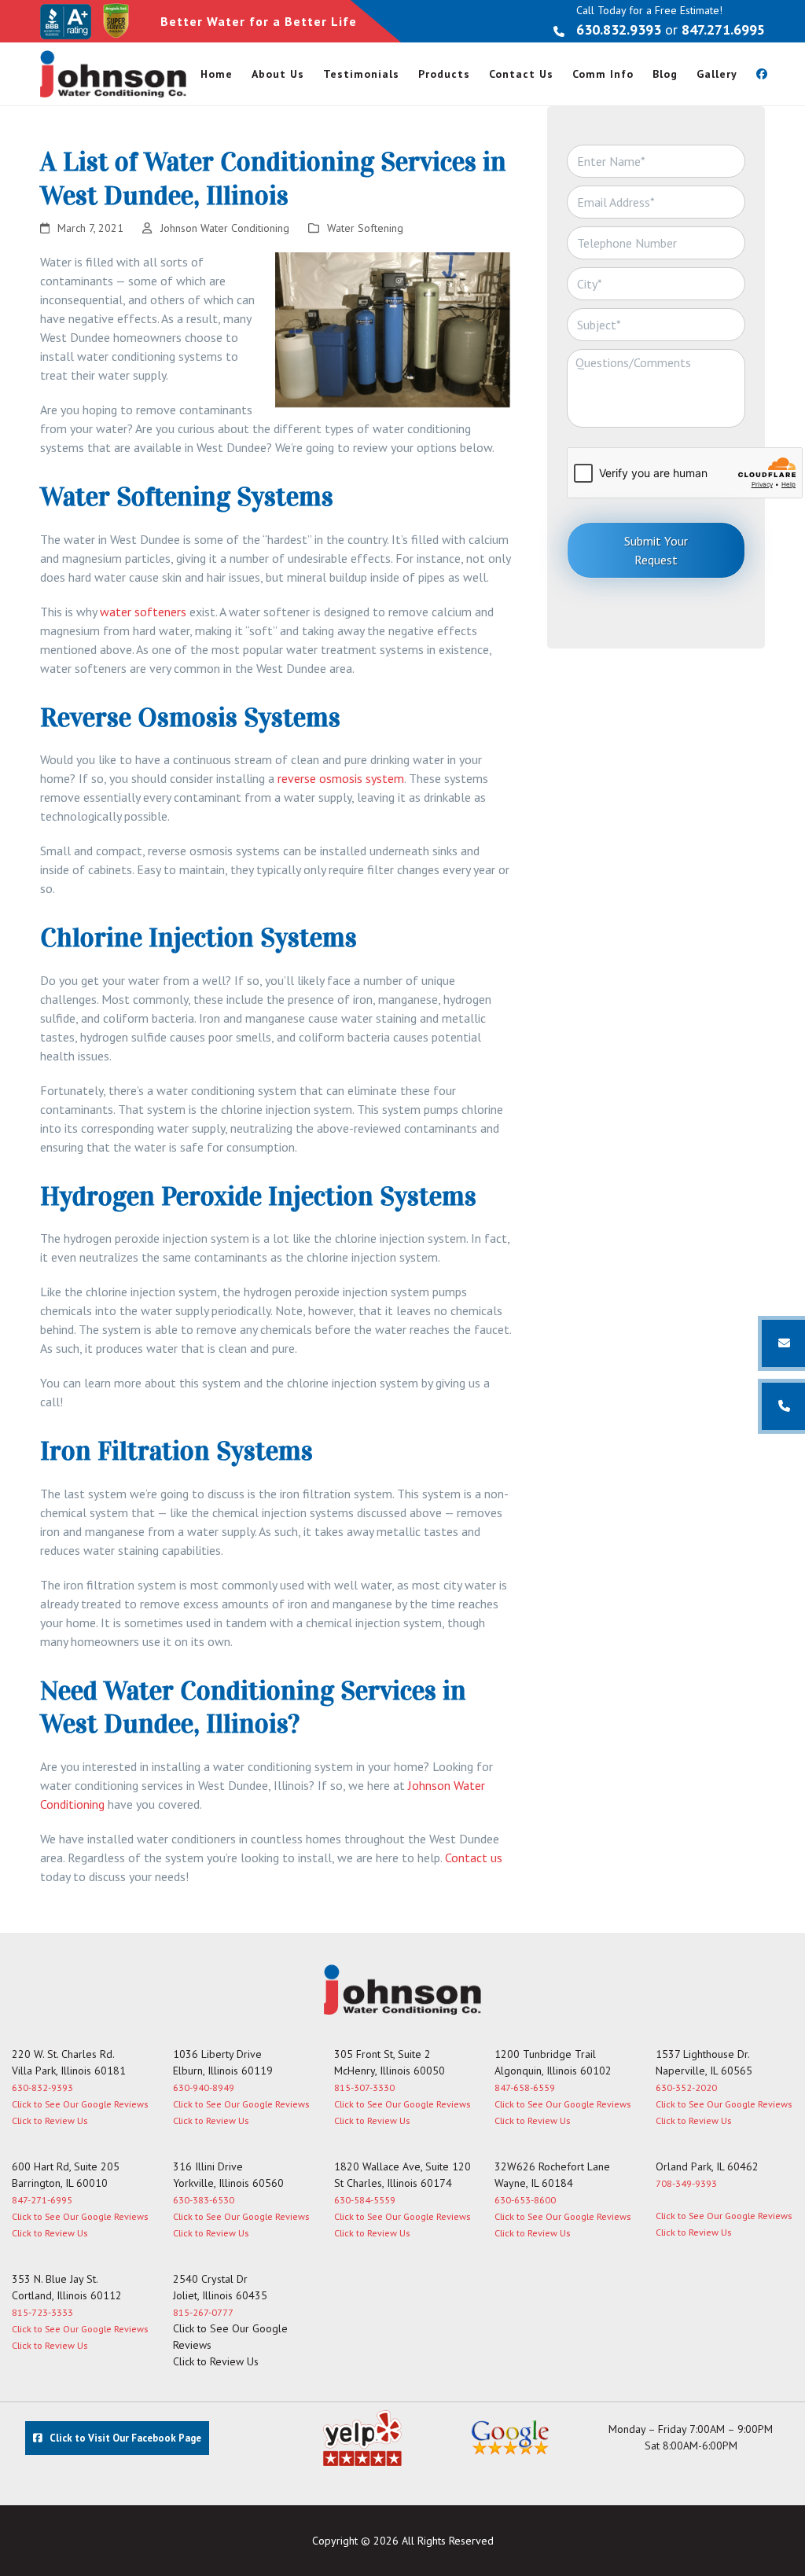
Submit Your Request (656, 550)
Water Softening (365, 228)
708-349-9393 (686, 2183)
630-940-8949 (204, 2087)
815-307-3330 (364, 2087)
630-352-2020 (686, 2087)
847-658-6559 (525, 2087)
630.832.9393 (619, 29)
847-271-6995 (42, 2200)
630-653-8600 (525, 2200)
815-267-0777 (203, 2312)
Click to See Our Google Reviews (80, 2104)
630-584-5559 (365, 2200)
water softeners (143, 612)
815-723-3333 (42, 2312)
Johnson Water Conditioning (225, 228)
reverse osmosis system (341, 778)
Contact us (474, 1858)
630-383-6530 (204, 2200)
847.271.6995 (723, 29)
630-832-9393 (42, 2087)
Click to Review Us (50, 2120)
